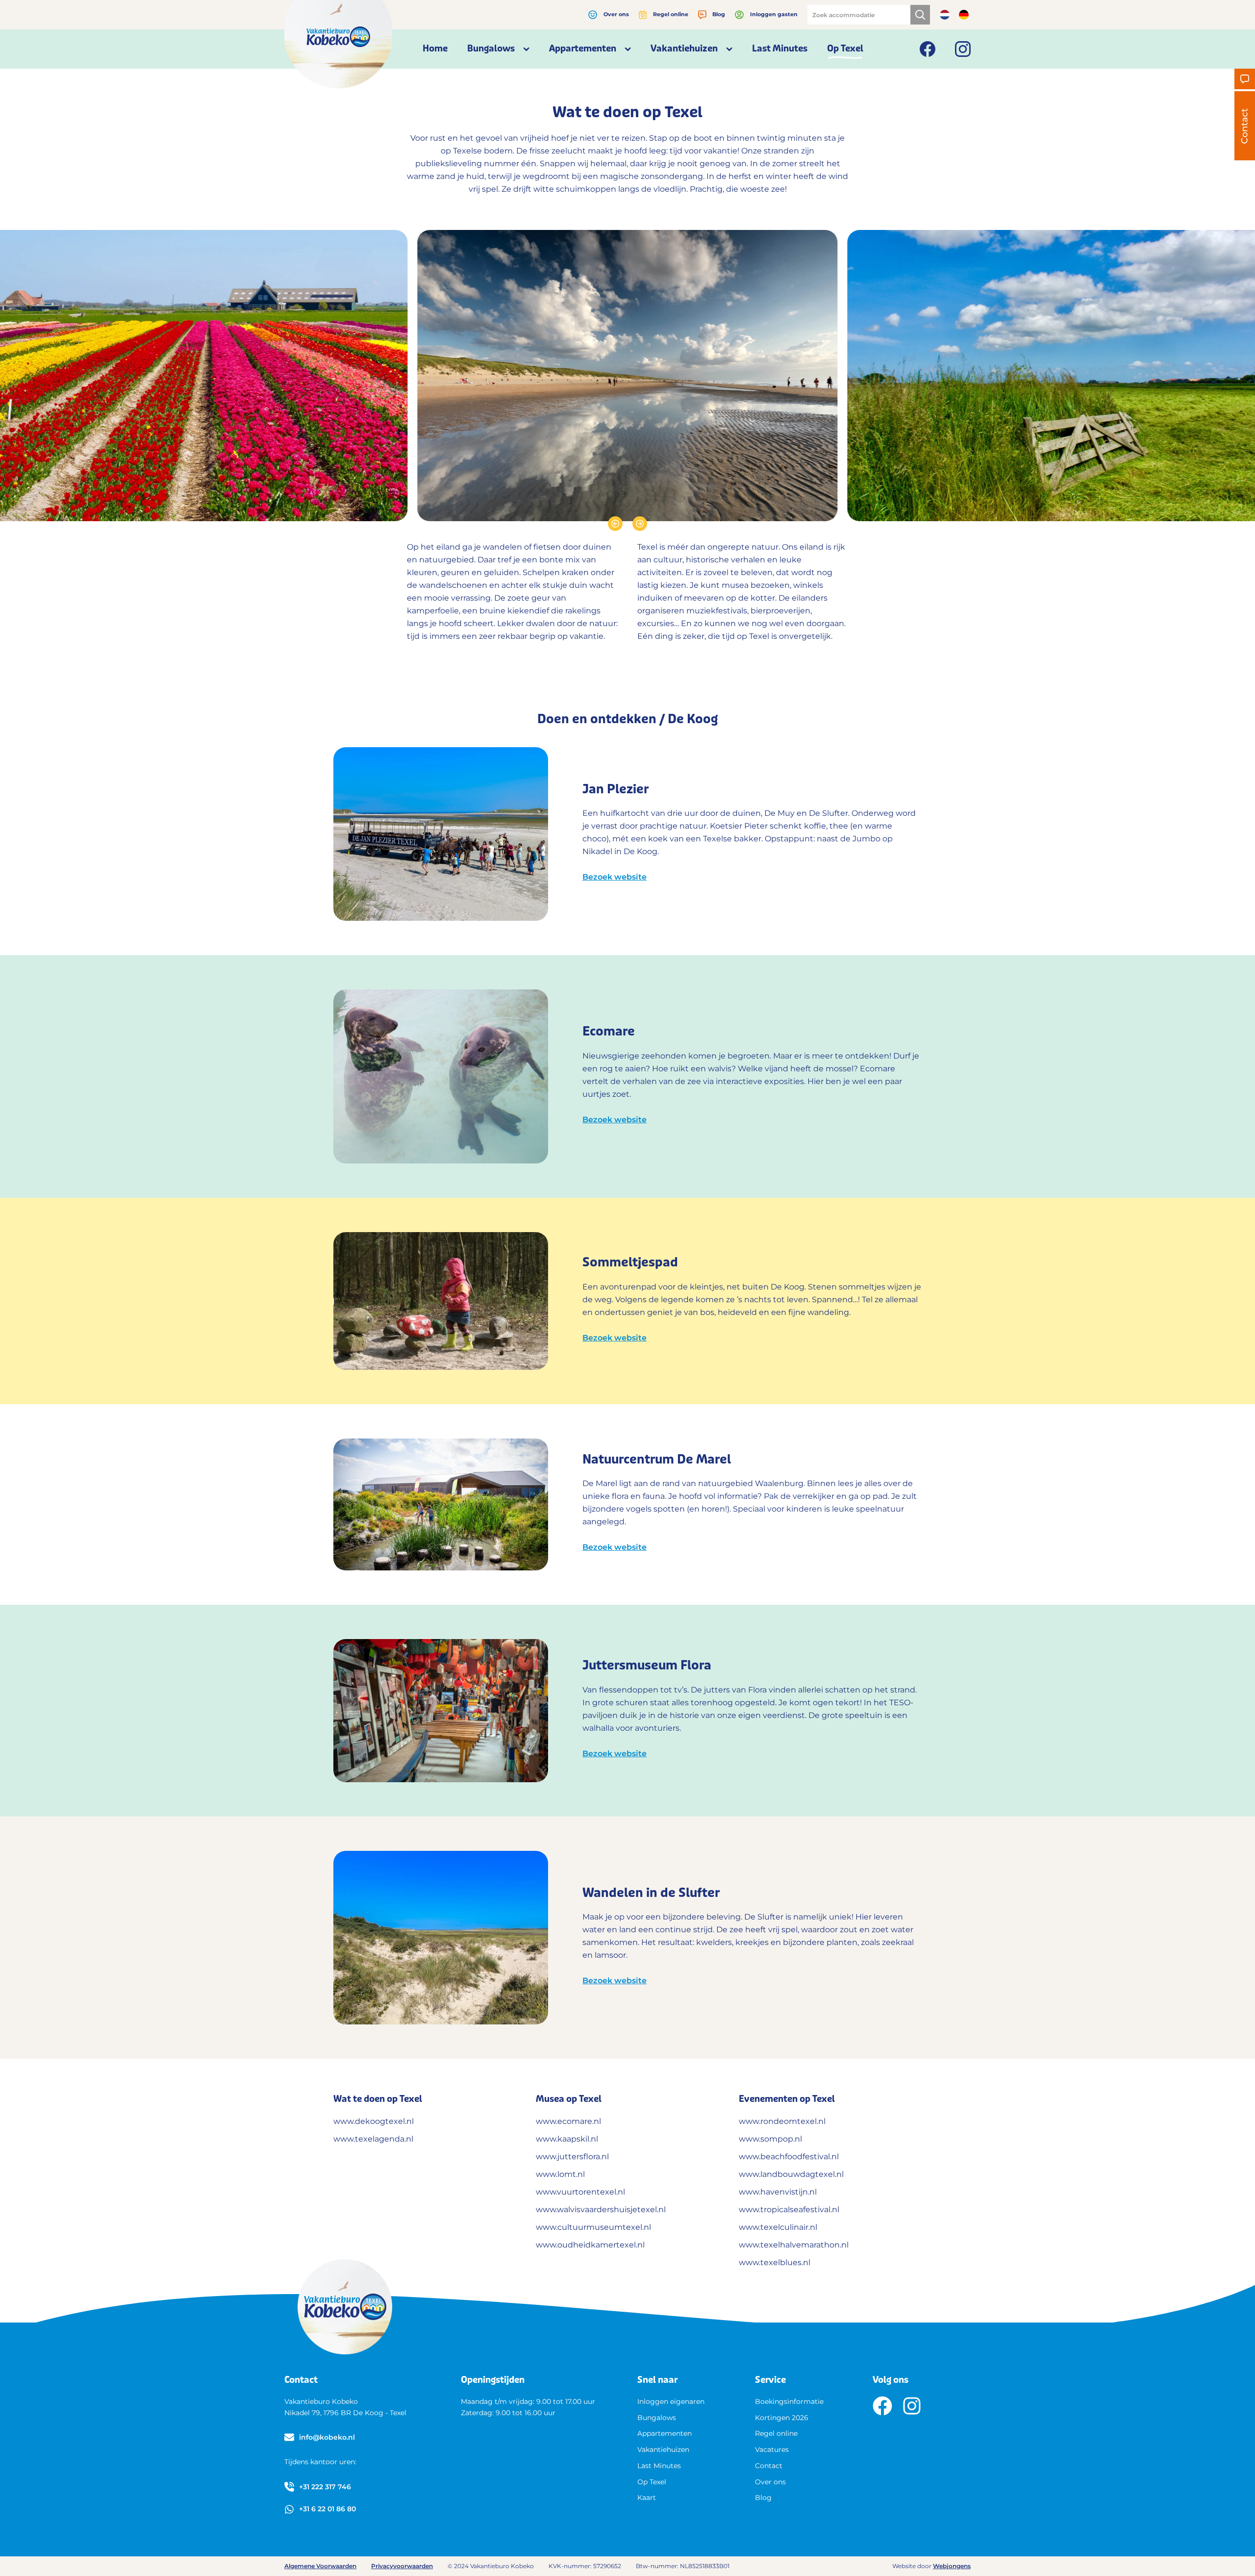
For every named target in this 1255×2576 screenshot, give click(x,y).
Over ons (616, 14)
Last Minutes (780, 49)
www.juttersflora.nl (572, 2157)
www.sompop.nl (770, 2139)
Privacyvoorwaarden (402, 2566)
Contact (769, 2466)
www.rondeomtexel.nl (782, 2121)
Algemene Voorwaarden (320, 2566)
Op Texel (845, 49)
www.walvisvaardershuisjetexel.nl (601, 2210)
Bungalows (657, 2418)
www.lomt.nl (560, 2174)
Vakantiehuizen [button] (684, 49)
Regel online (671, 14)
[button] (615, 524)
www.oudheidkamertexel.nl (590, 2245)
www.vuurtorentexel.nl (580, 2192)
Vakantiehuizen (663, 2450)
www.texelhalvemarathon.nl (794, 2245)
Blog (719, 14)
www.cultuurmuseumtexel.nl (593, 2227)
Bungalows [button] (491, 49)
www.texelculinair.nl (778, 2227)
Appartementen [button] (583, 49)
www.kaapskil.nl (567, 2139)
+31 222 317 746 (325, 2487)
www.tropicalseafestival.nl (789, 2210)
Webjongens (952, 2566)
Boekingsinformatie (789, 2401)
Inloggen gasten (774, 14)
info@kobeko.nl (327, 2437)
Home (435, 49)
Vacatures (772, 2450)
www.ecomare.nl (568, 2121)
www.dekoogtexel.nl (375, 2121)
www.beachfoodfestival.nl (789, 2157)
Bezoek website (615, 877)
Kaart (647, 2498)
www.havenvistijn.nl (778, 2192)
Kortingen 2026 (782, 2418)
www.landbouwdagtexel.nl (791, 2174)
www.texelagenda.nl (373, 2139)
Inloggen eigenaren (671, 2401)
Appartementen (665, 2433)
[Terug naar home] (338, 44)
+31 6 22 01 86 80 (327, 2509)
